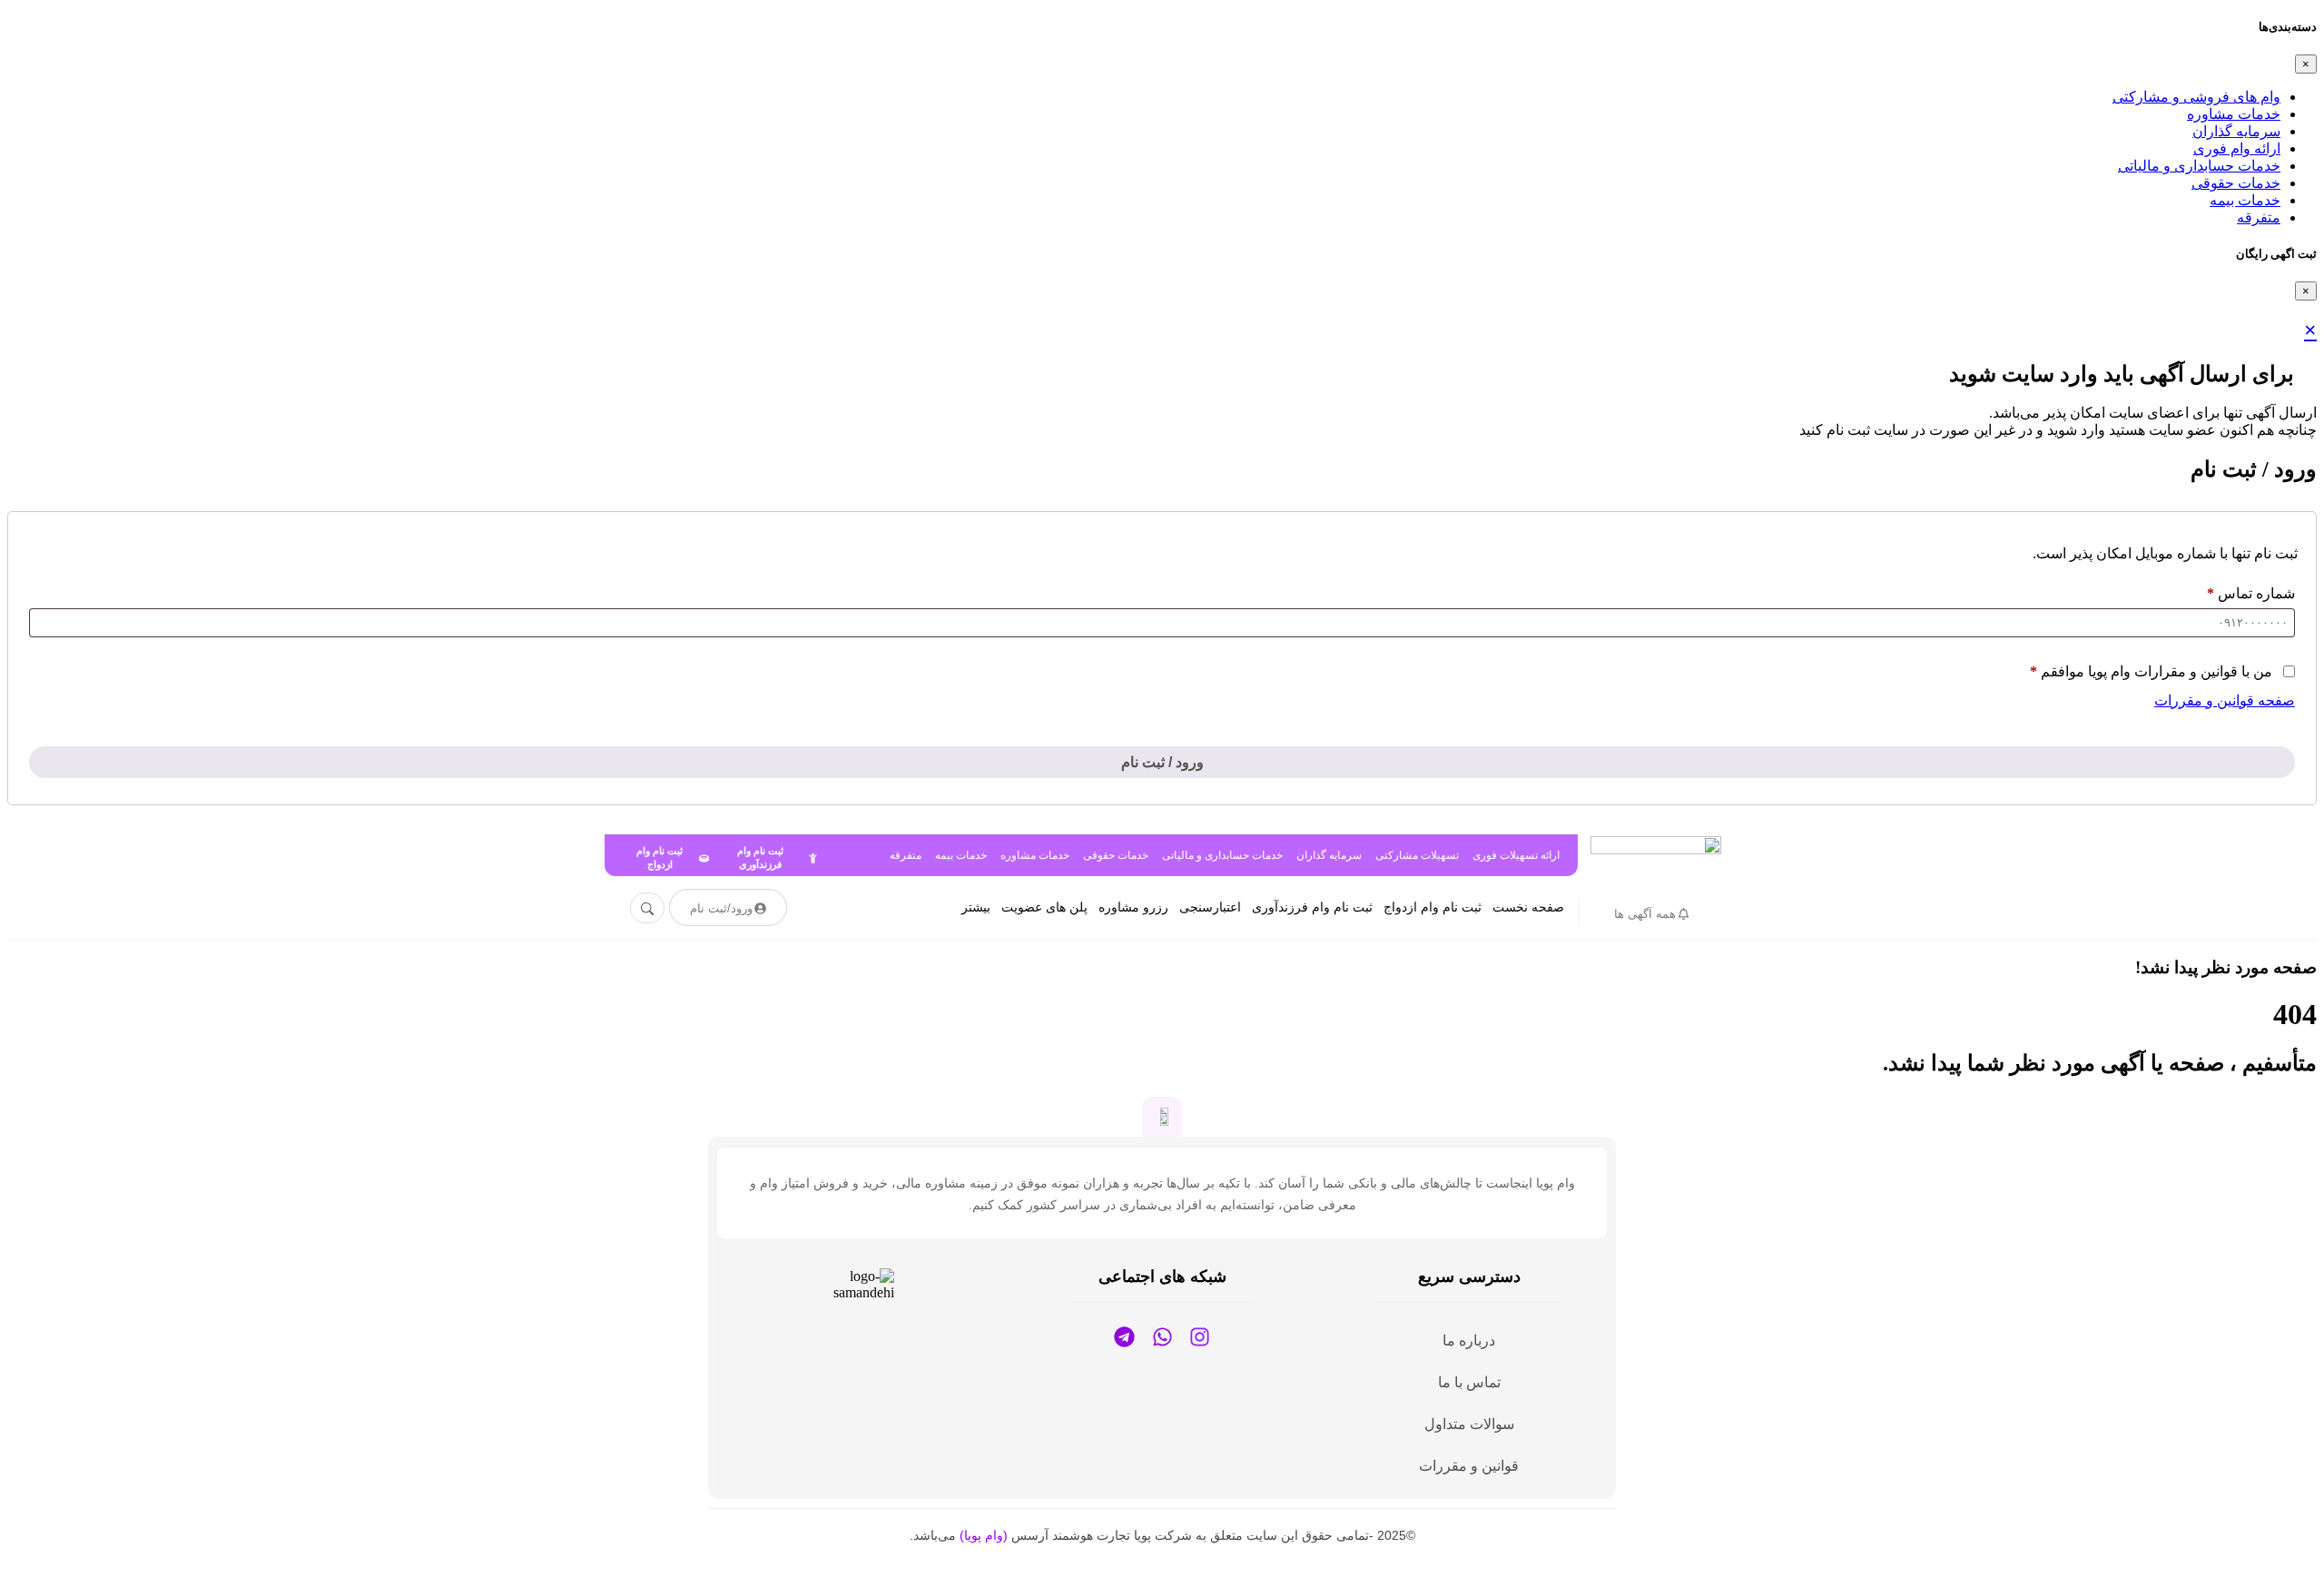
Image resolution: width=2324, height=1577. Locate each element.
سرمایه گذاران (2236, 131)
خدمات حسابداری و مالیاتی (2199, 166)
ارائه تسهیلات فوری (1516, 855)
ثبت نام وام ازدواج (1433, 907)
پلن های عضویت (1044, 907)
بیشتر (976, 907)
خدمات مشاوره (2234, 114)
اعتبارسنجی (1210, 907)
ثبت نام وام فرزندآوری (1312, 907)
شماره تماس (2251, 593)
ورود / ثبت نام (1162, 762)
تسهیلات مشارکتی (1417, 855)
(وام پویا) (984, 1535)
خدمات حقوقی (2236, 183)
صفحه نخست (1528, 907)
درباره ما (1469, 1340)
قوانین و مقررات (1469, 1466)
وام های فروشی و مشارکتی (2196, 97)
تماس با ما (1469, 1382)
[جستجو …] (647, 908)
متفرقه (2259, 217)
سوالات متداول (1469, 1424)
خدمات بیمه (2245, 200)
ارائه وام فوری (2237, 148)
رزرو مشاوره (1133, 907)
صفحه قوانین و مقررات (2225, 700)
